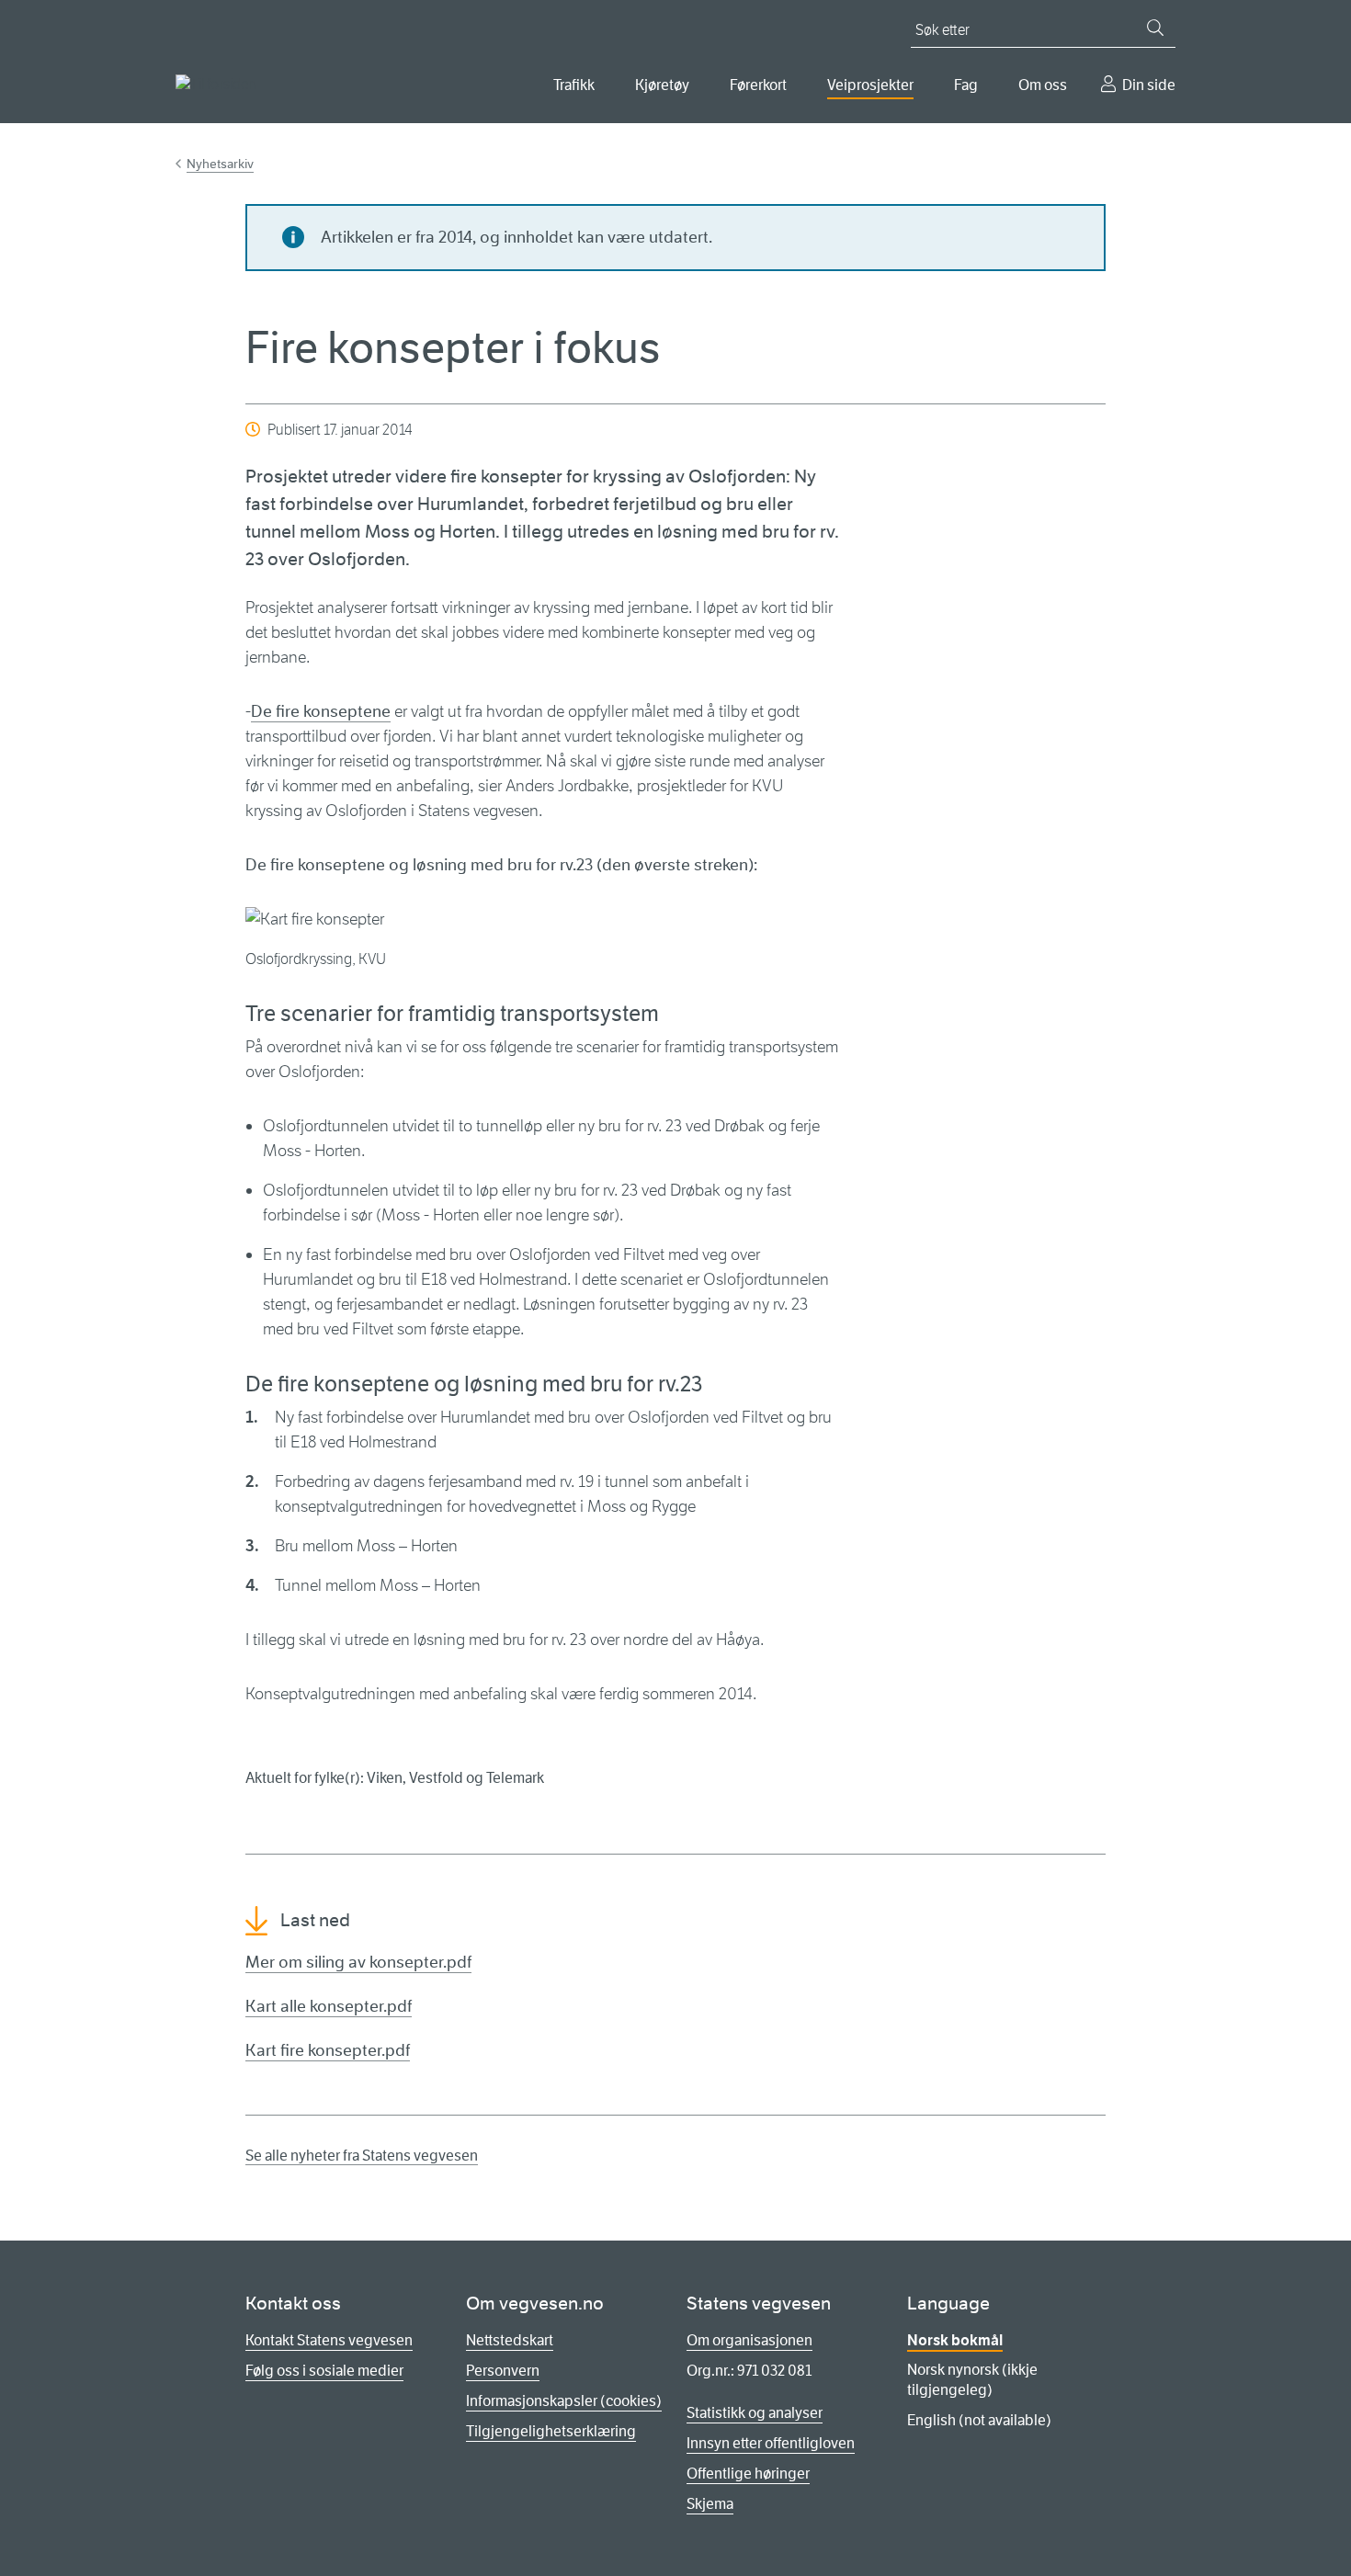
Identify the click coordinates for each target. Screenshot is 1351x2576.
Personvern (503, 2371)
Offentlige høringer (748, 2474)
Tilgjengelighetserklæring (551, 2431)
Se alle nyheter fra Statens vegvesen (362, 2156)
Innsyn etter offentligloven (771, 2443)
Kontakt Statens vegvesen (329, 2340)
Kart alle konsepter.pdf (329, 2006)
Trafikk (574, 85)
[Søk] (1155, 28)
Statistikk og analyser (755, 2413)
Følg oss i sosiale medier (324, 2371)
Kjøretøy (662, 85)
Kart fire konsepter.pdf (328, 2050)
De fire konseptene (321, 711)
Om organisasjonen (749, 2340)
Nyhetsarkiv (220, 164)
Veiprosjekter (870, 85)
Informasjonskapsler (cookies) (564, 2401)
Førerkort (758, 85)
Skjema (710, 2504)
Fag (966, 85)
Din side (1149, 85)
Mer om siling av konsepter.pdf (358, 1962)
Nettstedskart (510, 2340)
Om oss (1043, 85)
